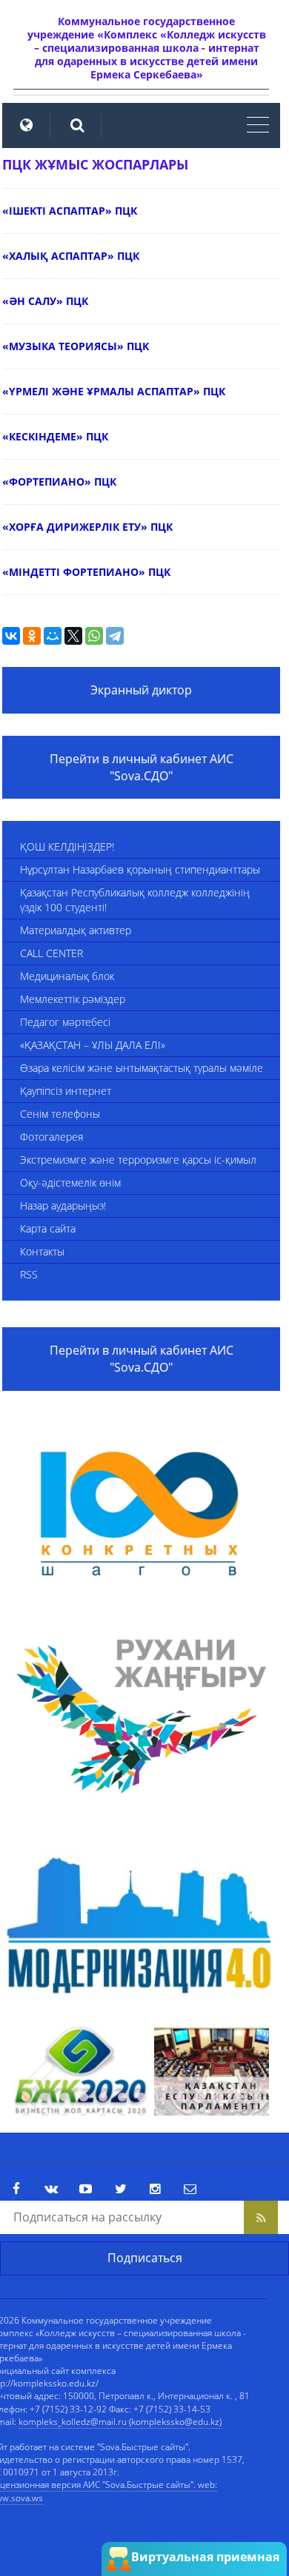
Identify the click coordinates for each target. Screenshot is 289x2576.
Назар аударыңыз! (63, 1205)
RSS (29, 1274)
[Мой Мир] (53, 636)
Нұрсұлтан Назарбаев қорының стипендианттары (140, 869)
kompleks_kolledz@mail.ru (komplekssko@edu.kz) (120, 2422)
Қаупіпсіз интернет (66, 1091)
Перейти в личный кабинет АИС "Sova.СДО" (142, 767)
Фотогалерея (52, 1137)
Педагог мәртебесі (65, 1022)
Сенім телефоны (60, 1114)
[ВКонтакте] (11, 636)
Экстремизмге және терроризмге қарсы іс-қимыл (138, 1160)
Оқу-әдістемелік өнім (70, 1183)
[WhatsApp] (94, 636)
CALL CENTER (52, 953)
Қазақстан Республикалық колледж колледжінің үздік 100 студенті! (135, 900)
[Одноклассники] (32, 636)
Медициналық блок (67, 976)
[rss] (261, 2217)
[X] (73, 636)
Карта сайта (48, 1228)
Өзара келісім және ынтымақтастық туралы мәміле (142, 1068)
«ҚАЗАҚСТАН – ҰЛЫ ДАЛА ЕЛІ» (93, 1045)
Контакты (42, 1251)
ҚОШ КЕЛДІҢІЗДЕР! (67, 846)
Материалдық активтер (76, 930)
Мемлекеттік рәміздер (73, 999)
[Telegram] (115, 636)
